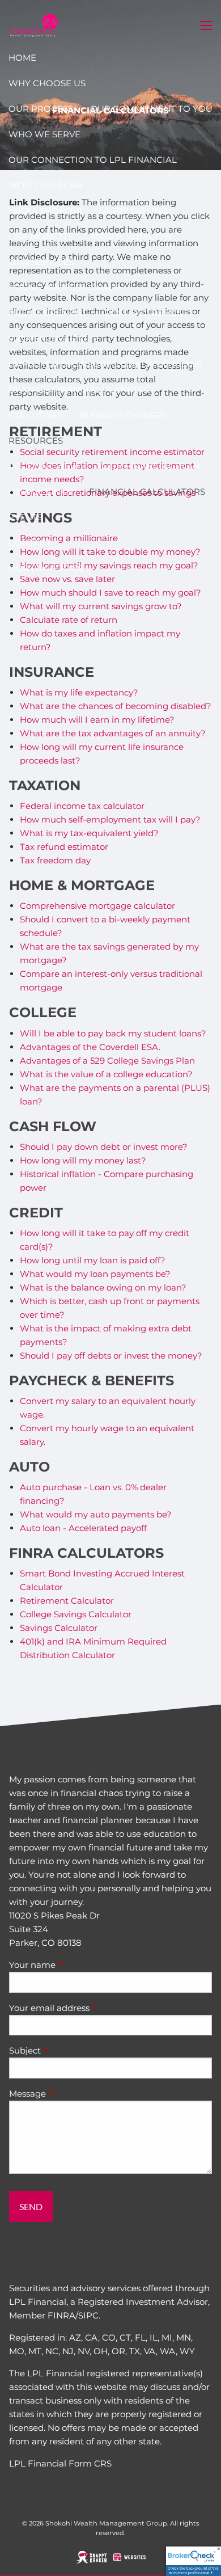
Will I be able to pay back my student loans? (113, 1033)
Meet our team (46, 185)
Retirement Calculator (67, 1601)
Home (22, 58)
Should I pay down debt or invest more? (104, 1147)
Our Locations (46, 568)
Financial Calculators (147, 492)
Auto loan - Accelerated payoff (83, 1528)
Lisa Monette (41, 236)
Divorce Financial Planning (79, 389)
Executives (36, 415)
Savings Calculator (59, 1628)
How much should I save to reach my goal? (110, 593)
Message (72, 2094)
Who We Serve (44, 134)
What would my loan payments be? (95, 1274)
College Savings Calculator (76, 1614)
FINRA (61, 2315)
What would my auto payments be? (96, 1514)
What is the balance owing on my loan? (103, 1287)
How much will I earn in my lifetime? (97, 720)
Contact (30, 543)
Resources (36, 440)
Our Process (41, 109)
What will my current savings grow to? (101, 606)
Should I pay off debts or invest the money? (111, 1356)
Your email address (93, 2008)
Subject (69, 2050)
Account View (44, 466)
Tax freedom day (55, 860)
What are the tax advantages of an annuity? (113, 733)
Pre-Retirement (48, 313)
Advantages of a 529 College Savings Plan (107, 1061)
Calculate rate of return (69, 620)
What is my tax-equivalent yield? (89, 833)
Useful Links (40, 492)
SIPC (88, 2315)
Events (25, 517)
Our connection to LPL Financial (93, 160)
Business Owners (123, 415)
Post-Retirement (146, 313)
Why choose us (47, 83)
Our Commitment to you (151, 109)
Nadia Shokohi (45, 211)
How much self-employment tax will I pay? (110, 819)
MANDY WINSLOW (132, 236)
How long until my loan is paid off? (93, 1260)
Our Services (41, 262)
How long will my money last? (83, 1160)
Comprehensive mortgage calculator (97, 906)
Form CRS (90, 2463)
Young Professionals (64, 287)
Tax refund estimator (64, 847)
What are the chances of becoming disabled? (116, 706)
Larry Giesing (133, 211)
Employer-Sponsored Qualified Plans (105, 364)
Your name (76, 1965)
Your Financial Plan (148, 466)
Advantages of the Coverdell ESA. (90, 1047)
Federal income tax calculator (82, 806)
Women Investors (53, 338)
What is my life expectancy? (79, 692)
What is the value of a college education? (106, 1074)
